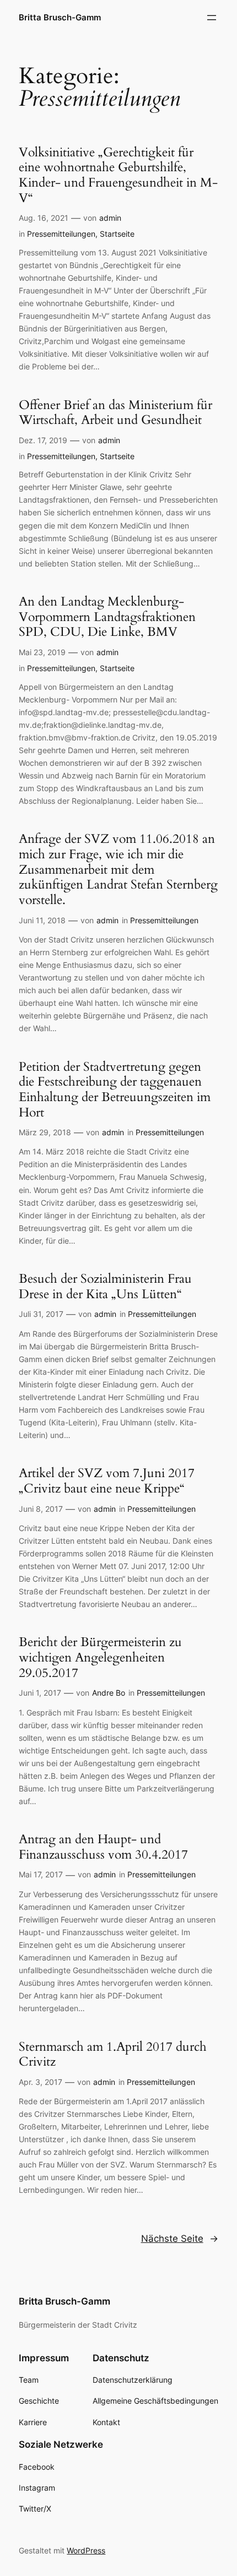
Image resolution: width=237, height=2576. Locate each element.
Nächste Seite (180, 2239)
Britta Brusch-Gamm (60, 18)
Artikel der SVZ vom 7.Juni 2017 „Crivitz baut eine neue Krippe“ (107, 1481)
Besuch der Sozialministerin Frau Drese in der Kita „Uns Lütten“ (105, 1286)
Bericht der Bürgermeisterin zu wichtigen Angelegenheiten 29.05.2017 (100, 1657)
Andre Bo (109, 1693)
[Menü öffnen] (212, 18)
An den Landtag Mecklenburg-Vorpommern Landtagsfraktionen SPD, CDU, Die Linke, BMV (107, 617)
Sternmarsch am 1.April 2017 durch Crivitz (113, 2054)
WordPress (86, 2550)
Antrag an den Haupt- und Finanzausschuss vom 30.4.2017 (103, 1847)
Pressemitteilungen (61, 234)
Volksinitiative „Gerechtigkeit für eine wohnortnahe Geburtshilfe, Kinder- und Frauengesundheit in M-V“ (118, 175)
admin (110, 218)
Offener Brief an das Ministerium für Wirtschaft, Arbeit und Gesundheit (115, 413)
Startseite (117, 234)
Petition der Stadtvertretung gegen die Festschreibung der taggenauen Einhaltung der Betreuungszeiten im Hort (115, 1090)
